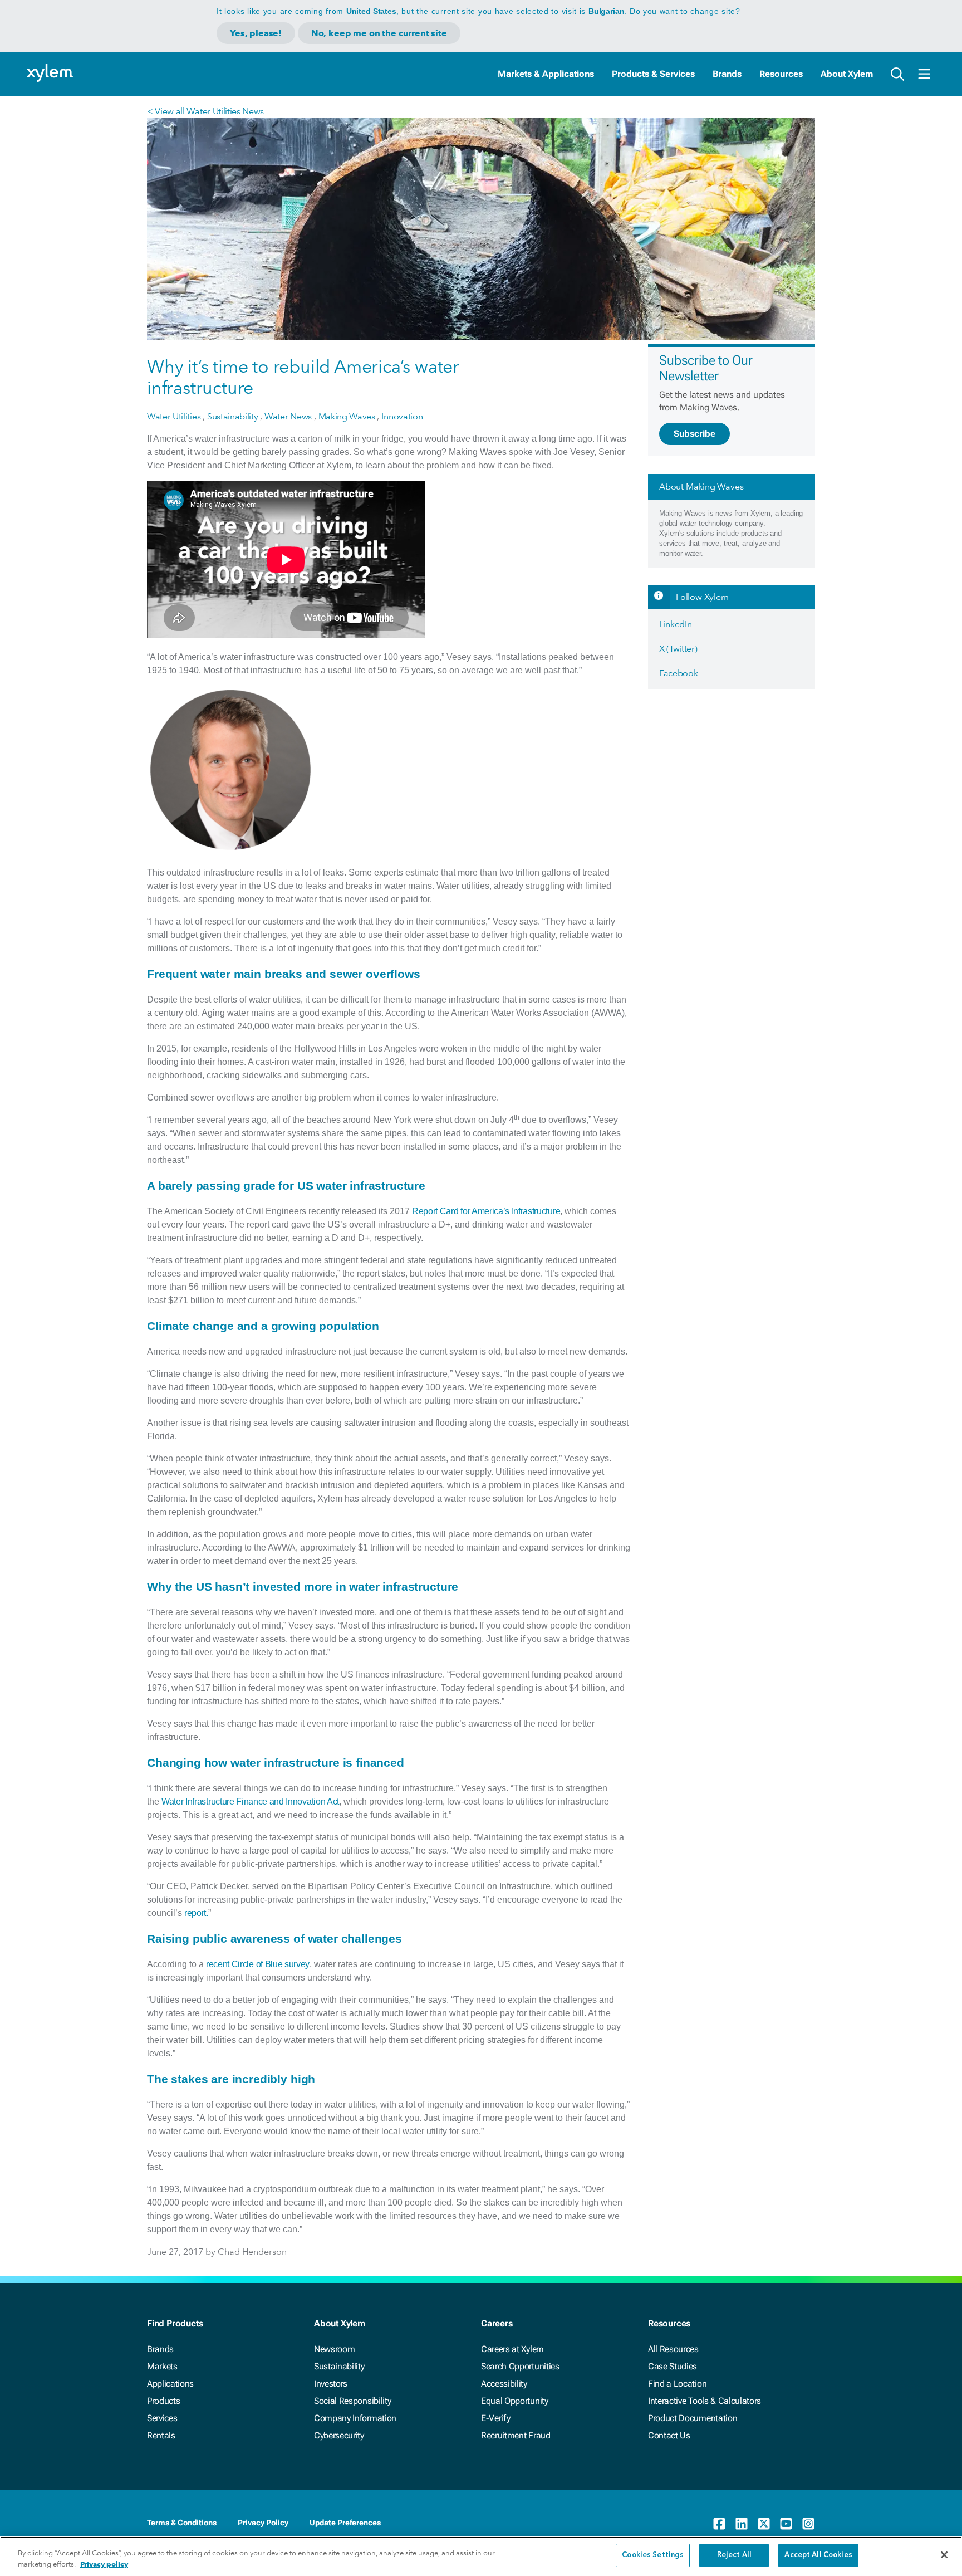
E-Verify (495, 2418)
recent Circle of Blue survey (258, 1964)
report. (196, 1913)
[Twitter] (764, 2524)
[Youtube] (786, 2524)
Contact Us (669, 2435)
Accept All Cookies (818, 2555)
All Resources (673, 2349)
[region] (481, 2556)
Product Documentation (693, 2418)
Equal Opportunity (515, 2401)
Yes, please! (256, 33)
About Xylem (847, 74)
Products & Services (653, 74)
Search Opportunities (520, 2366)
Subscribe (694, 434)
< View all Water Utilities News (205, 111)
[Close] (944, 2555)
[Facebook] (719, 2524)
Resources (781, 74)
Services (162, 2418)
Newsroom (334, 2349)
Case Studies (673, 2366)
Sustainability (339, 2366)
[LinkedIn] (742, 2524)
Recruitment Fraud (516, 2435)
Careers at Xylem (512, 2349)
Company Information (355, 2418)
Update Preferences (345, 2523)
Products (163, 2401)
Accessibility (504, 2384)
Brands (727, 74)
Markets (162, 2366)
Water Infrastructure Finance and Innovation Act (250, 1802)
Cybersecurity (339, 2435)
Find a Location (677, 2384)
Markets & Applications (546, 74)
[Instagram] (808, 2524)
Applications (170, 2384)
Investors (331, 2384)
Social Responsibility (352, 2401)
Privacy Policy (263, 2523)
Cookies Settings (653, 2555)
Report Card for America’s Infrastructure (486, 1211)
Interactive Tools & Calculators (705, 2401)
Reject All (734, 2555)
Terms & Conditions (182, 2523)
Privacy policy (104, 2564)
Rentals (161, 2435)
